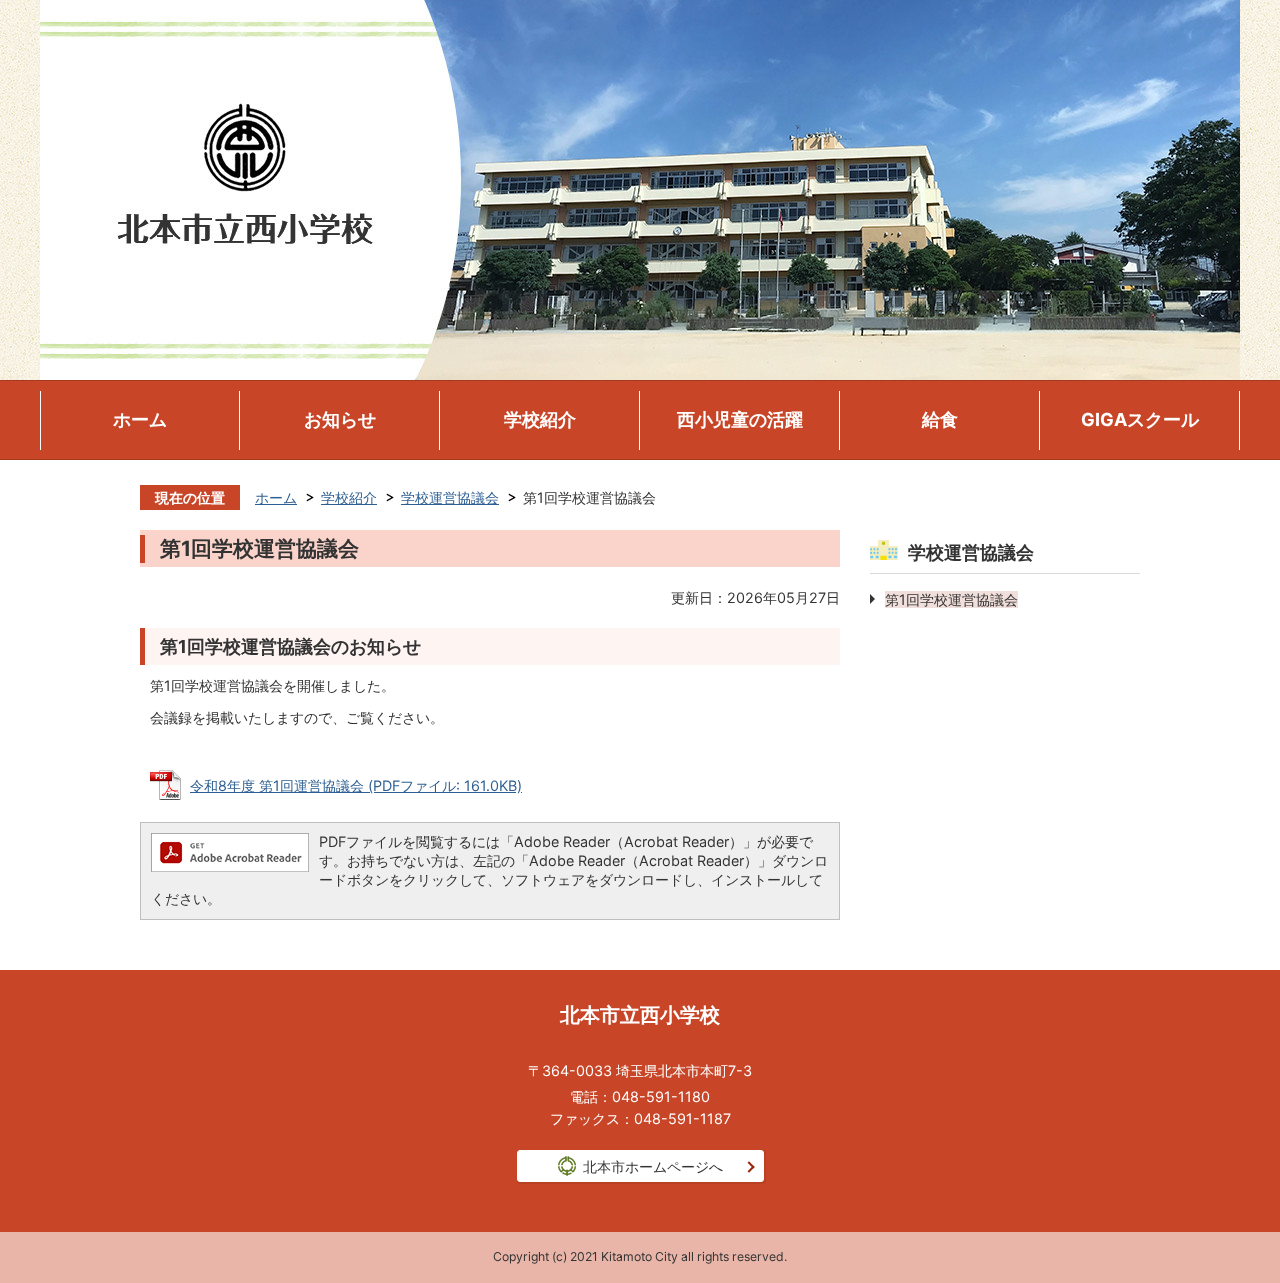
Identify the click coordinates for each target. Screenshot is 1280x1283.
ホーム (140, 419)
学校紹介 (540, 419)
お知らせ (340, 419)
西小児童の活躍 (740, 419)
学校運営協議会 (450, 497)
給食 (940, 419)
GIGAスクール (1140, 419)
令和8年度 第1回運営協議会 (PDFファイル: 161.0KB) (356, 785)
